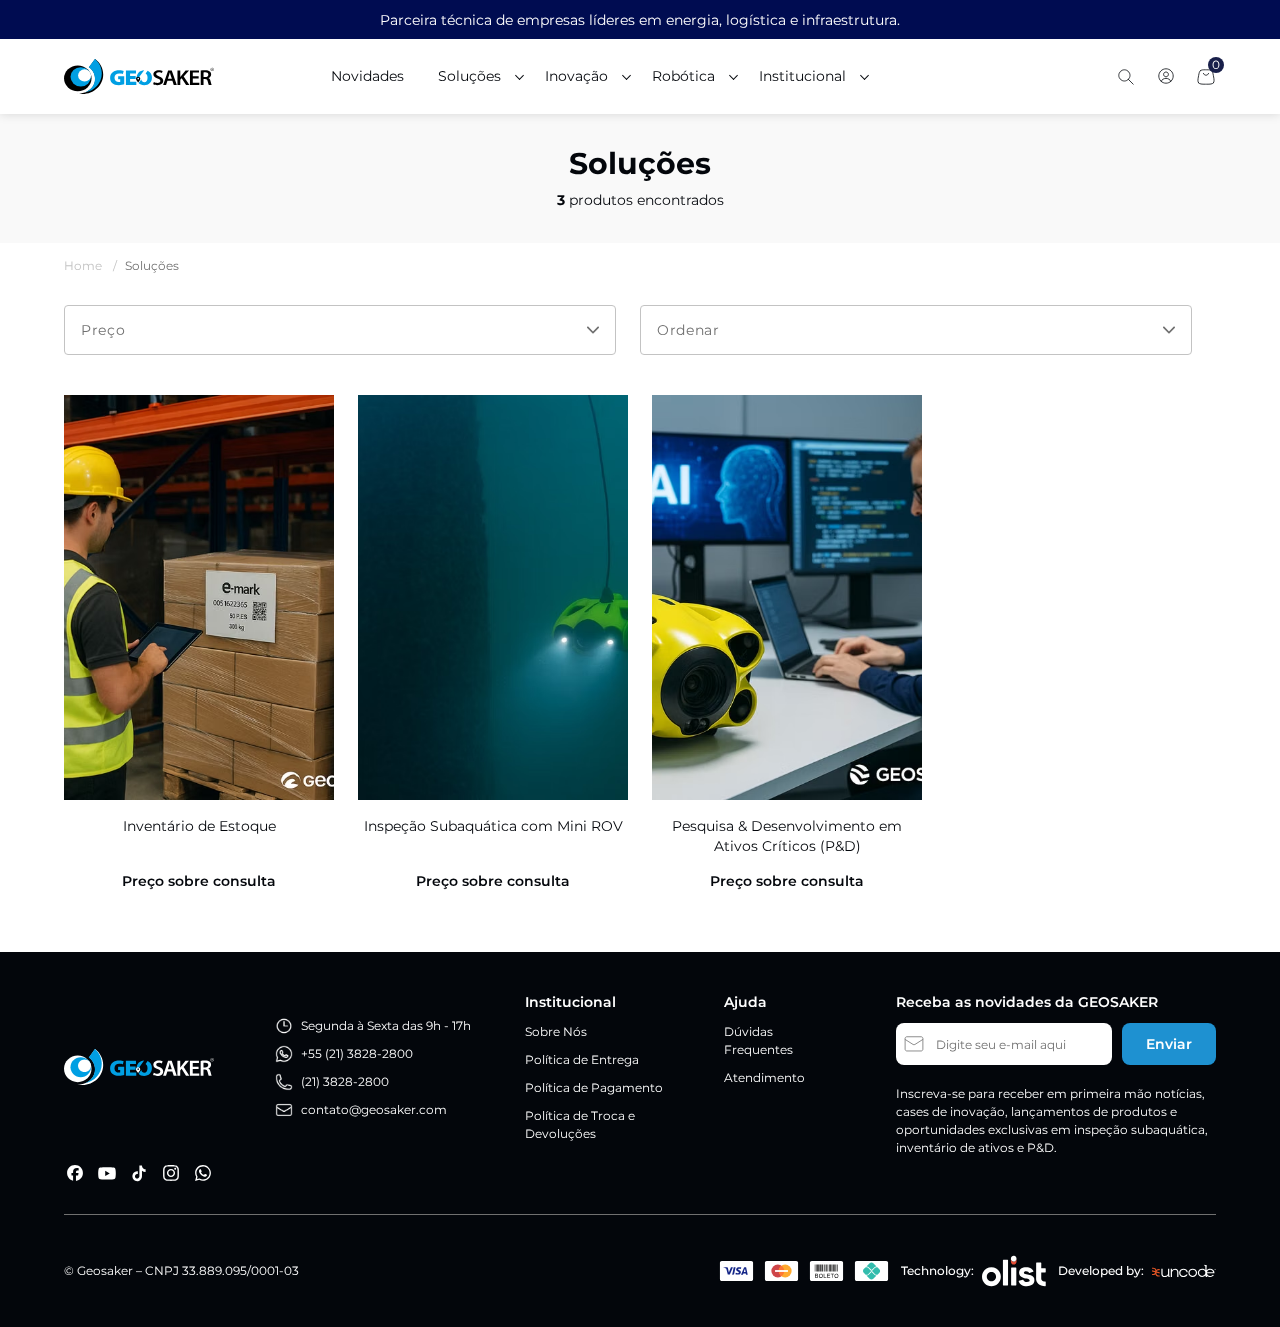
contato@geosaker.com (374, 1109)
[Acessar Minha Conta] (1166, 81)
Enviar (1169, 1044)
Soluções (469, 76)
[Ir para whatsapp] (203, 1173)
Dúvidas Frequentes (758, 1040)
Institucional (802, 76)
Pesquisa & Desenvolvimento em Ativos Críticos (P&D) (787, 836)
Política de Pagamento (594, 1087)
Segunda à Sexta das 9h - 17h (386, 1025)
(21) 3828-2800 (345, 1081)
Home (90, 265)
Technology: (937, 1270)
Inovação (576, 76)
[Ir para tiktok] (139, 1173)
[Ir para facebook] (75, 1173)
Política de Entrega (582, 1059)
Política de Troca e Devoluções (580, 1124)
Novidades (367, 76)
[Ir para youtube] (107, 1173)
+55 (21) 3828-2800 (357, 1053)
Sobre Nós (556, 1031)
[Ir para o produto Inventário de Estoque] (199, 597)
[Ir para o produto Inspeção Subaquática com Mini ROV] (493, 597)
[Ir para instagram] (171, 1173)
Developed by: (1101, 1270)
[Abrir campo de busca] (1126, 77)
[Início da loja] (139, 77)
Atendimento (764, 1077)
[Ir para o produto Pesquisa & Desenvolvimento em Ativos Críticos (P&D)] (787, 597)
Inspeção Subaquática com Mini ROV (493, 826)
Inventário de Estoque (199, 826)
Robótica (683, 76)
